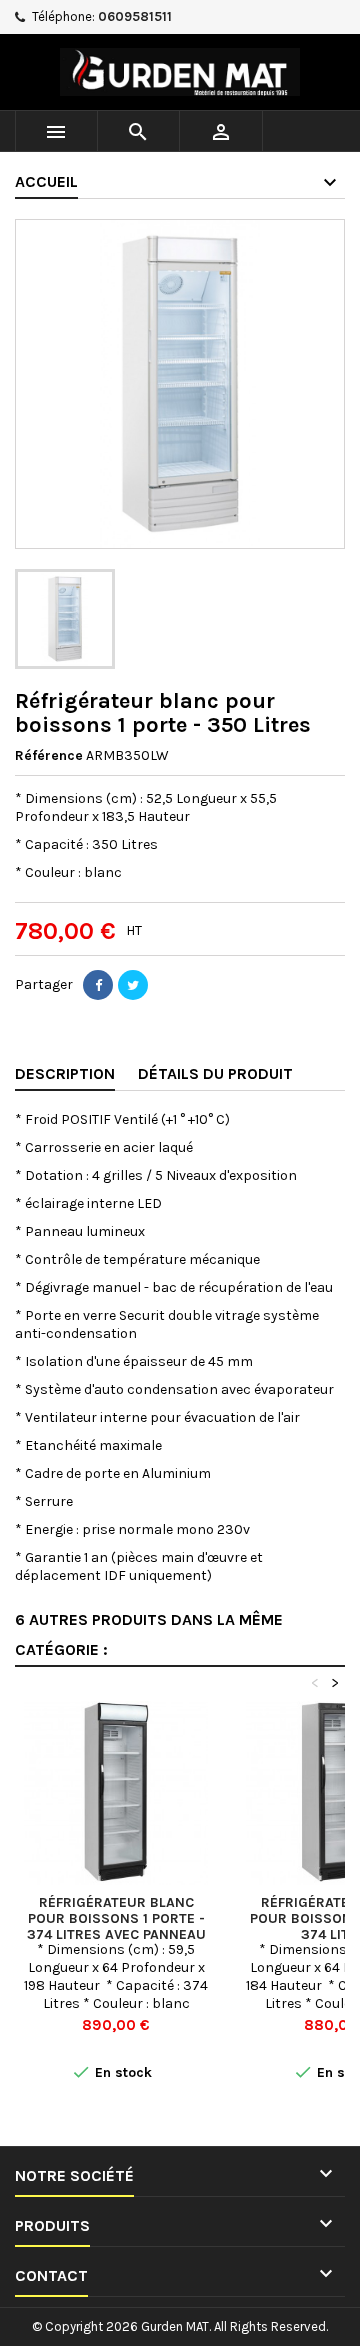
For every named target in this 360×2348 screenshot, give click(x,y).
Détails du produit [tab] (215, 1073)
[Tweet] (133, 985)
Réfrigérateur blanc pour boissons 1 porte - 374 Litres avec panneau (116, 1918)
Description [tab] (65, 1073)
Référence (49, 755)
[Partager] (98, 985)
